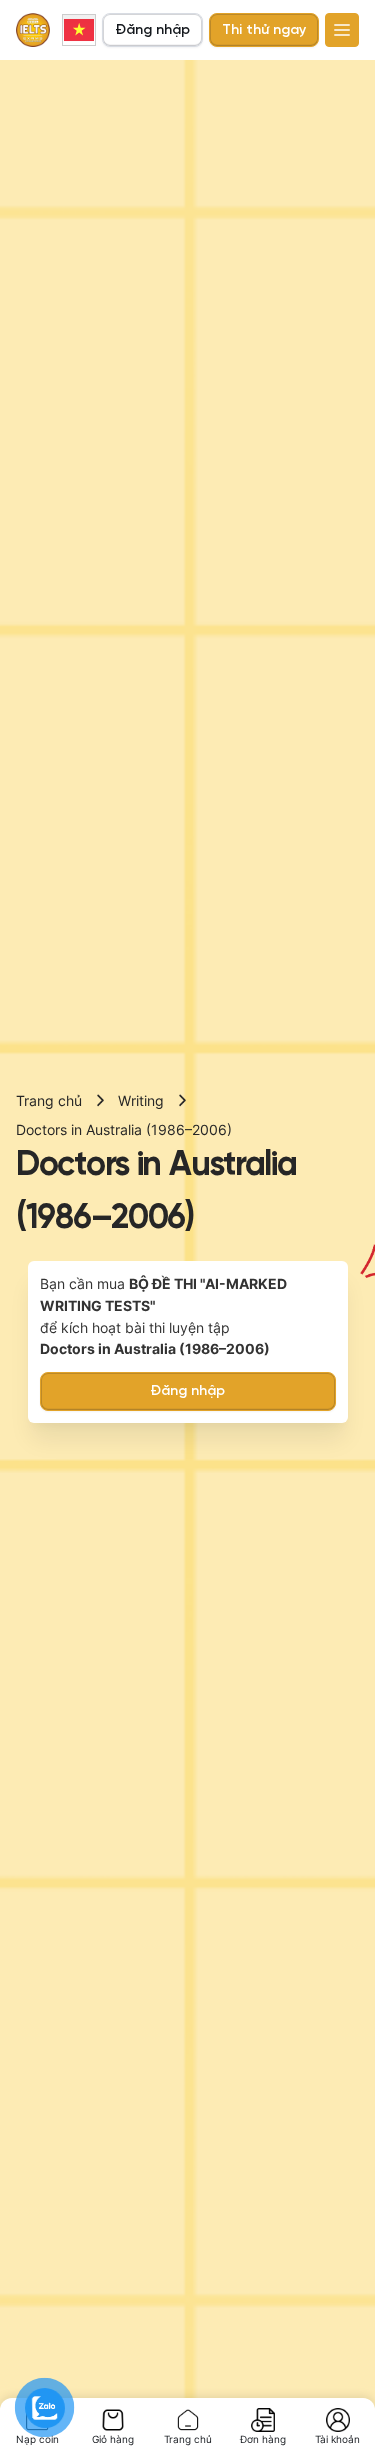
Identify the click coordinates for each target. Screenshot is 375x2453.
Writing (141, 1100)
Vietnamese (79, 30)
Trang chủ (49, 1100)
